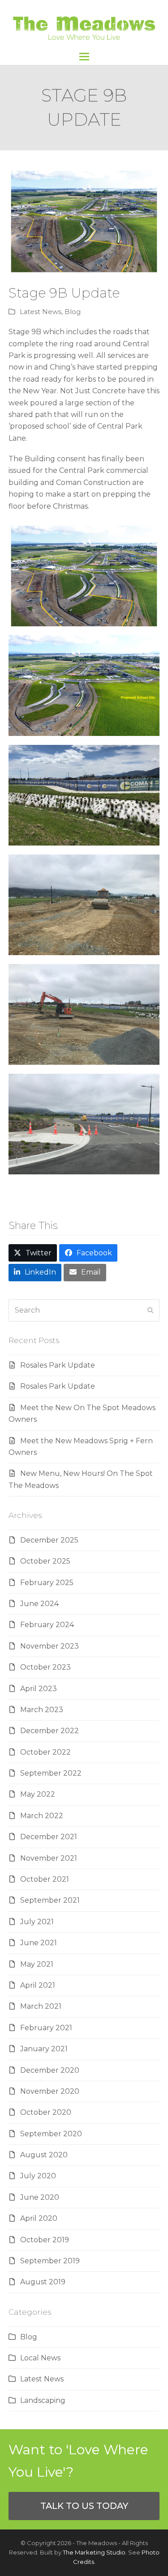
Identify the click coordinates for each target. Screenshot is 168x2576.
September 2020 (51, 2134)
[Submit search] (151, 1310)
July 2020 (38, 2176)
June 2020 (40, 2197)
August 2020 (44, 2155)
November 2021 (49, 1858)
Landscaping (43, 2400)
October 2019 (45, 2240)
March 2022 (42, 1816)
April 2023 (39, 1689)
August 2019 (43, 2282)
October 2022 (45, 1752)
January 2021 (44, 2049)
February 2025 (47, 1583)
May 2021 (37, 1964)
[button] (84, 57)
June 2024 (39, 1604)
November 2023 (50, 1646)
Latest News (41, 312)
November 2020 (50, 2091)
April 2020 (39, 2218)
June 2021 (39, 1943)
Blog (73, 312)
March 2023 (42, 1710)
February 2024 (47, 1625)
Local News (40, 2358)
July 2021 (37, 1922)
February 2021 (46, 2028)
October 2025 (45, 1561)
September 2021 (50, 1900)
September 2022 (51, 1773)
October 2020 (46, 2112)
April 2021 (38, 1985)
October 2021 (45, 1879)
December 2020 (50, 2070)
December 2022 (50, 1731)
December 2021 (49, 1837)
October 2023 (45, 1667)
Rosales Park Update (58, 1365)
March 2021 (41, 2006)
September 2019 (50, 2261)
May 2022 (38, 1794)
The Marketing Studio (94, 2552)
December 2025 (49, 1540)
